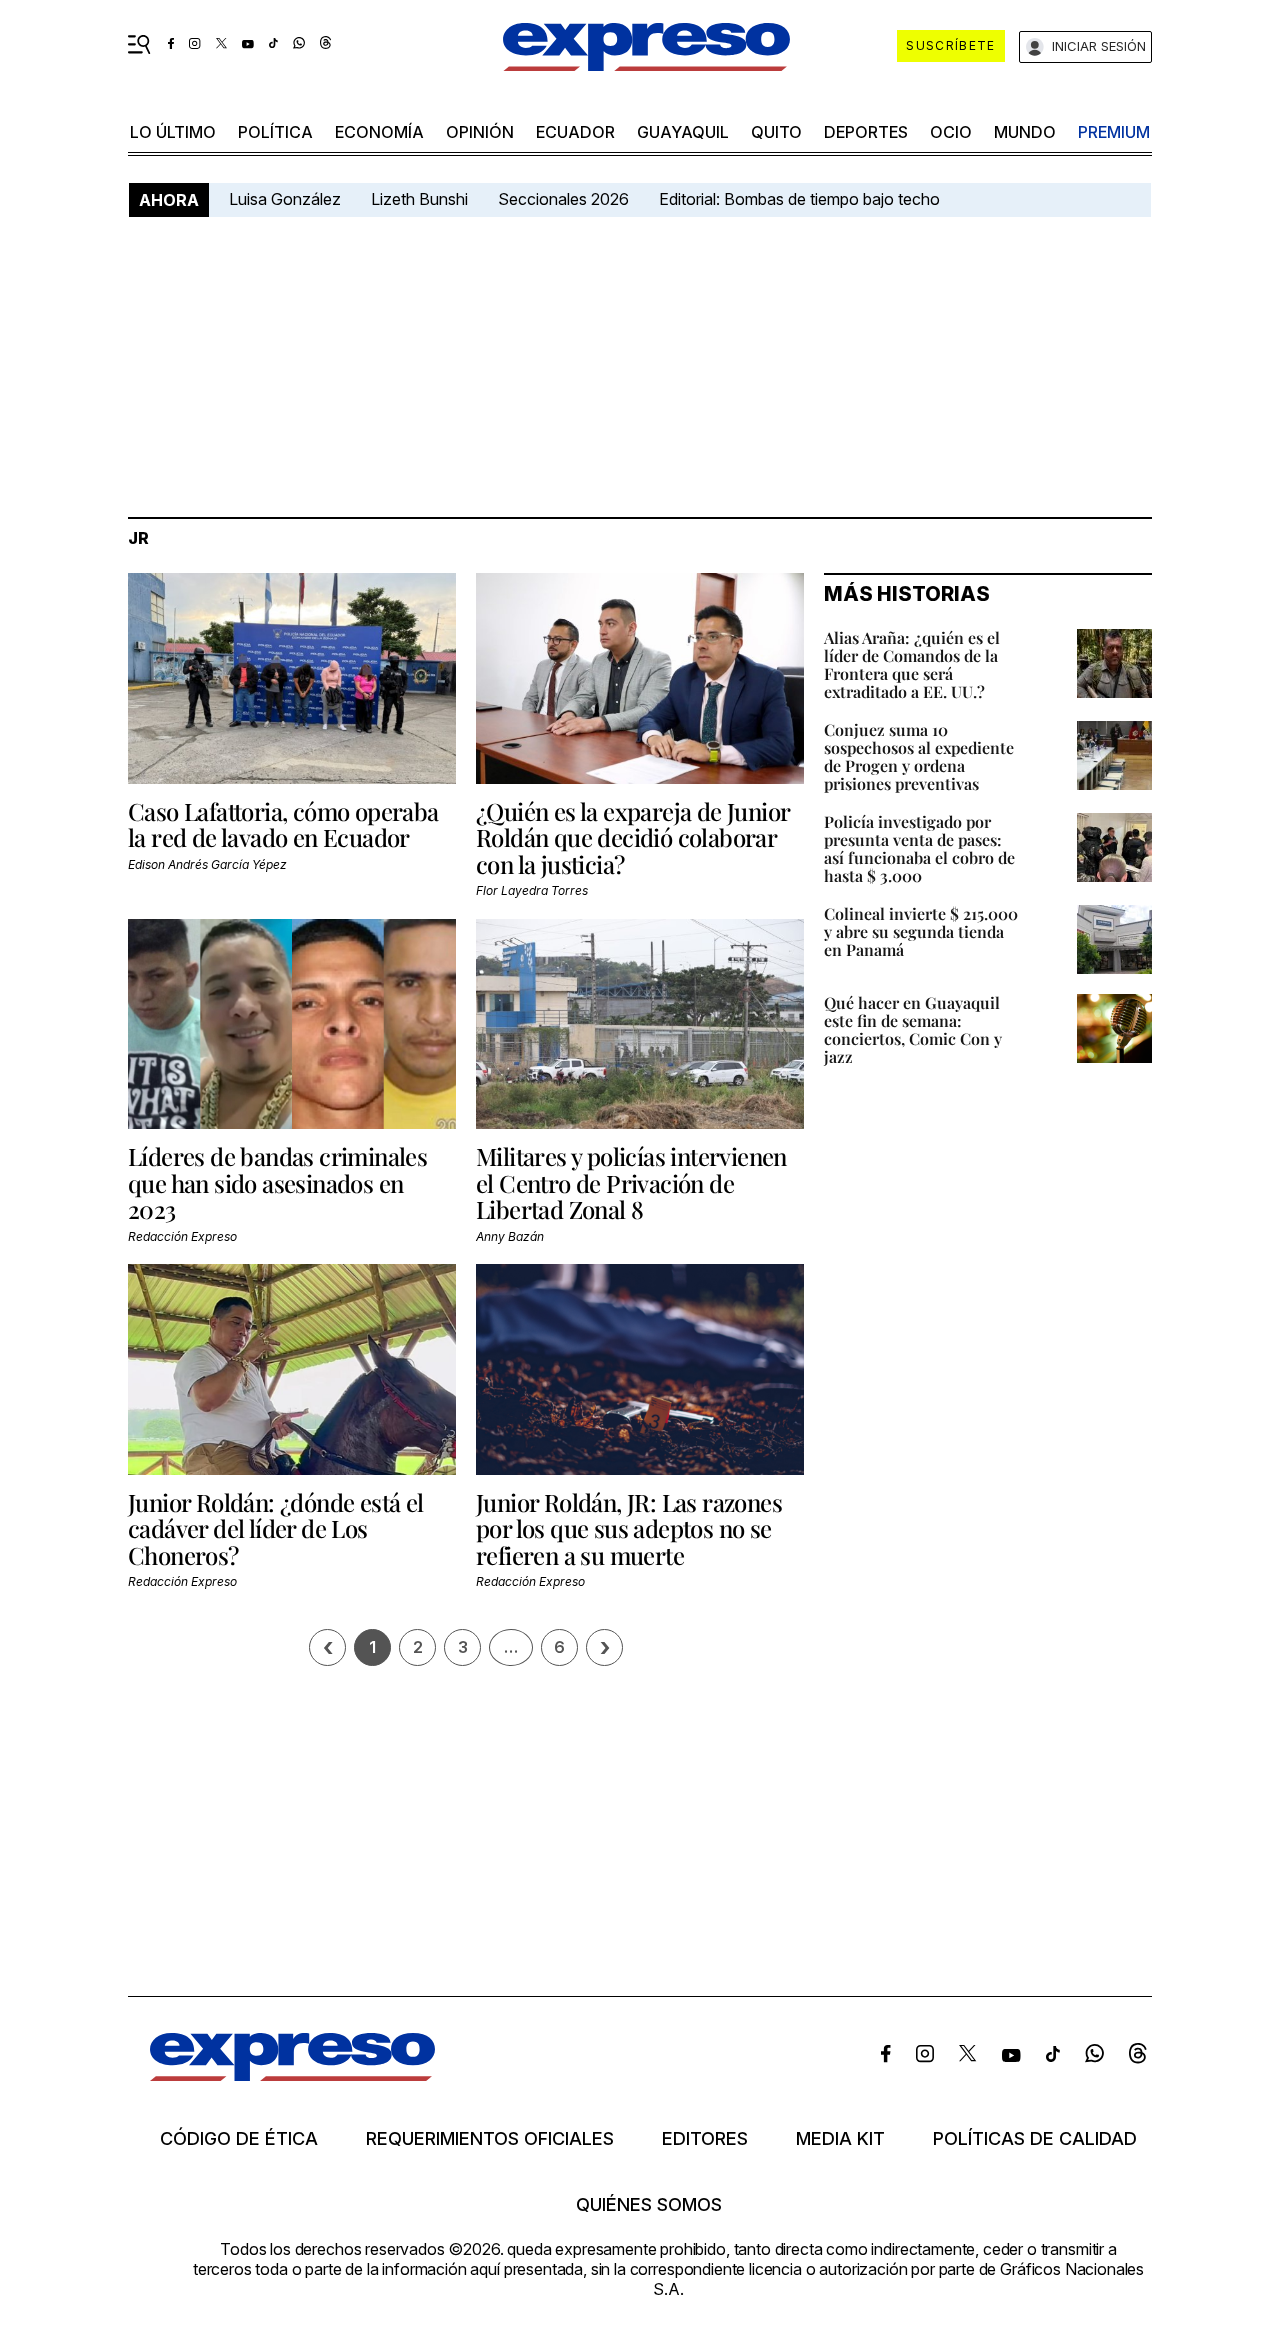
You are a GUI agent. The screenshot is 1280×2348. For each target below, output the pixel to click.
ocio (951, 132)
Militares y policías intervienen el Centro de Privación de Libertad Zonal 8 (631, 1182)
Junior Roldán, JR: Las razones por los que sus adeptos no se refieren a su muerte (629, 1528)
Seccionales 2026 (563, 199)
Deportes (866, 132)
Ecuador (575, 132)
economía (379, 132)
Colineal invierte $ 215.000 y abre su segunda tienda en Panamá (921, 931)
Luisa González (285, 199)
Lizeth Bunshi (419, 199)
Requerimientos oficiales (490, 2139)
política (275, 132)
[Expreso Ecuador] (292, 2074)
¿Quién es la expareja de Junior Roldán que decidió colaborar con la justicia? (632, 837)
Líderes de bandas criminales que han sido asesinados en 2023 (277, 1182)
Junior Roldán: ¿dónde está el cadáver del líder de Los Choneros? (276, 1528)
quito (776, 132)
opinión (480, 132)
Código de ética (239, 2139)
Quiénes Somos (649, 2205)
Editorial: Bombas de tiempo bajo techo (801, 199)
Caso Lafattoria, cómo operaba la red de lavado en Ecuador (283, 824)
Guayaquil (683, 132)
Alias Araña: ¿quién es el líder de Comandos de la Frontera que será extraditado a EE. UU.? (912, 664)
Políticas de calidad (1035, 2139)
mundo (1025, 132)
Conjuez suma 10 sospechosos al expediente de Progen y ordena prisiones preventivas (919, 756)
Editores (705, 2139)
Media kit (840, 2139)
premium (1114, 132)
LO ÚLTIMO (173, 132)
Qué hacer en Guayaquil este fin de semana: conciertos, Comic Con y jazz (913, 1029)
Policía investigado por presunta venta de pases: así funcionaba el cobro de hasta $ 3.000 (919, 848)
